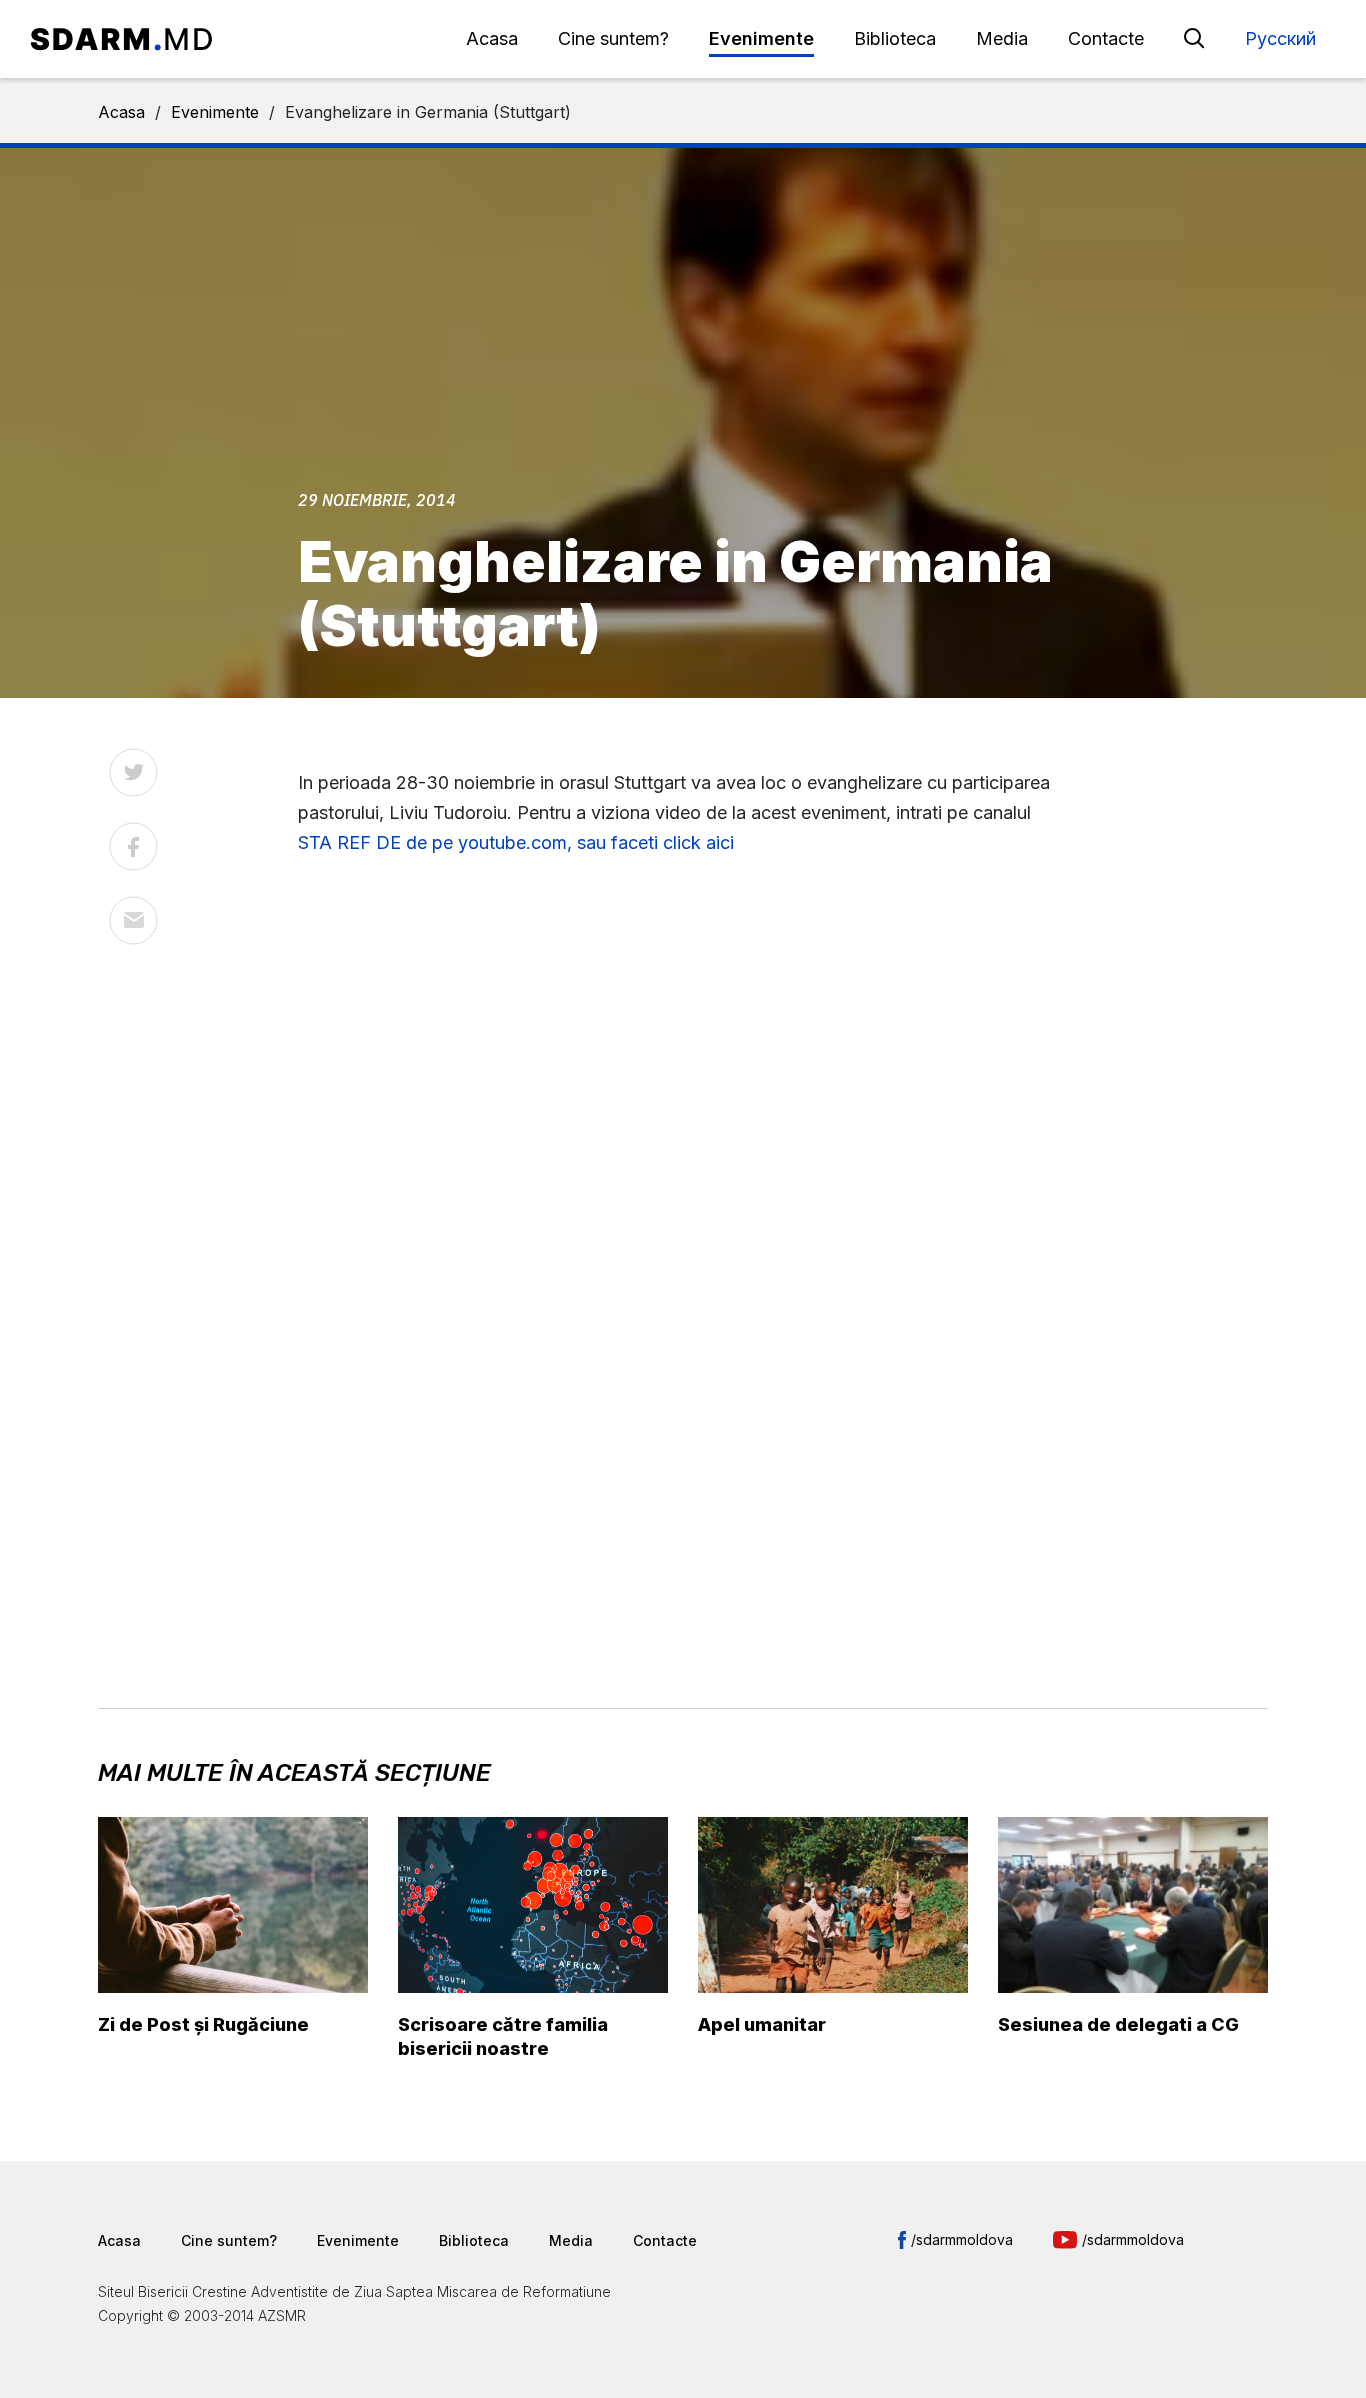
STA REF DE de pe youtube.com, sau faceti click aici (521, 842)
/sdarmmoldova (962, 2239)
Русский (1280, 38)
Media (1002, 38)
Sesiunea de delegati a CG (1118, 2024)
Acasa (492, 38)
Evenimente (761, 38)
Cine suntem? (613, 38)
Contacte (1106, 38)
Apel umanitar (762, 2024)
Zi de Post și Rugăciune (203, 2024)
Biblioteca (895, 38)
